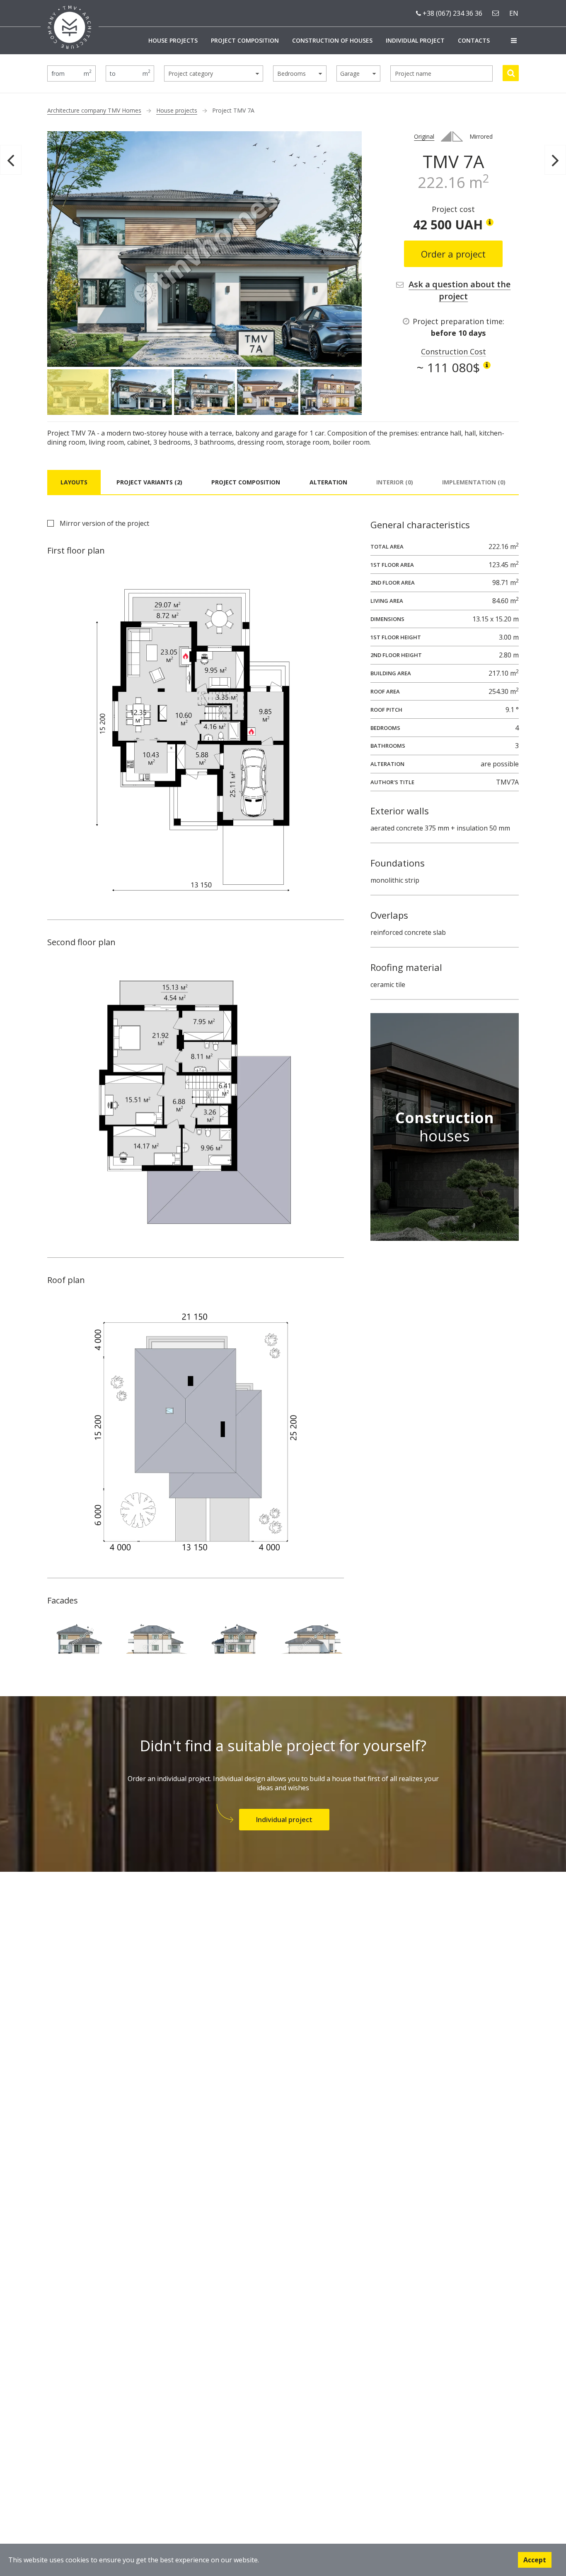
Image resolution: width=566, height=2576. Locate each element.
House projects (173, 40)
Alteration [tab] (328, 482)
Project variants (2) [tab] (149, 482)
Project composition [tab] (246, 482)
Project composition (245, 40)
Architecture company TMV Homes (94, 110)
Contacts (474, 40)
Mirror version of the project (104, 523)
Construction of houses (332, 40)
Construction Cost (454, 351)
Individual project (415, 40)
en (514, 13)
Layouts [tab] (74, 482)
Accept (535, 2560)
